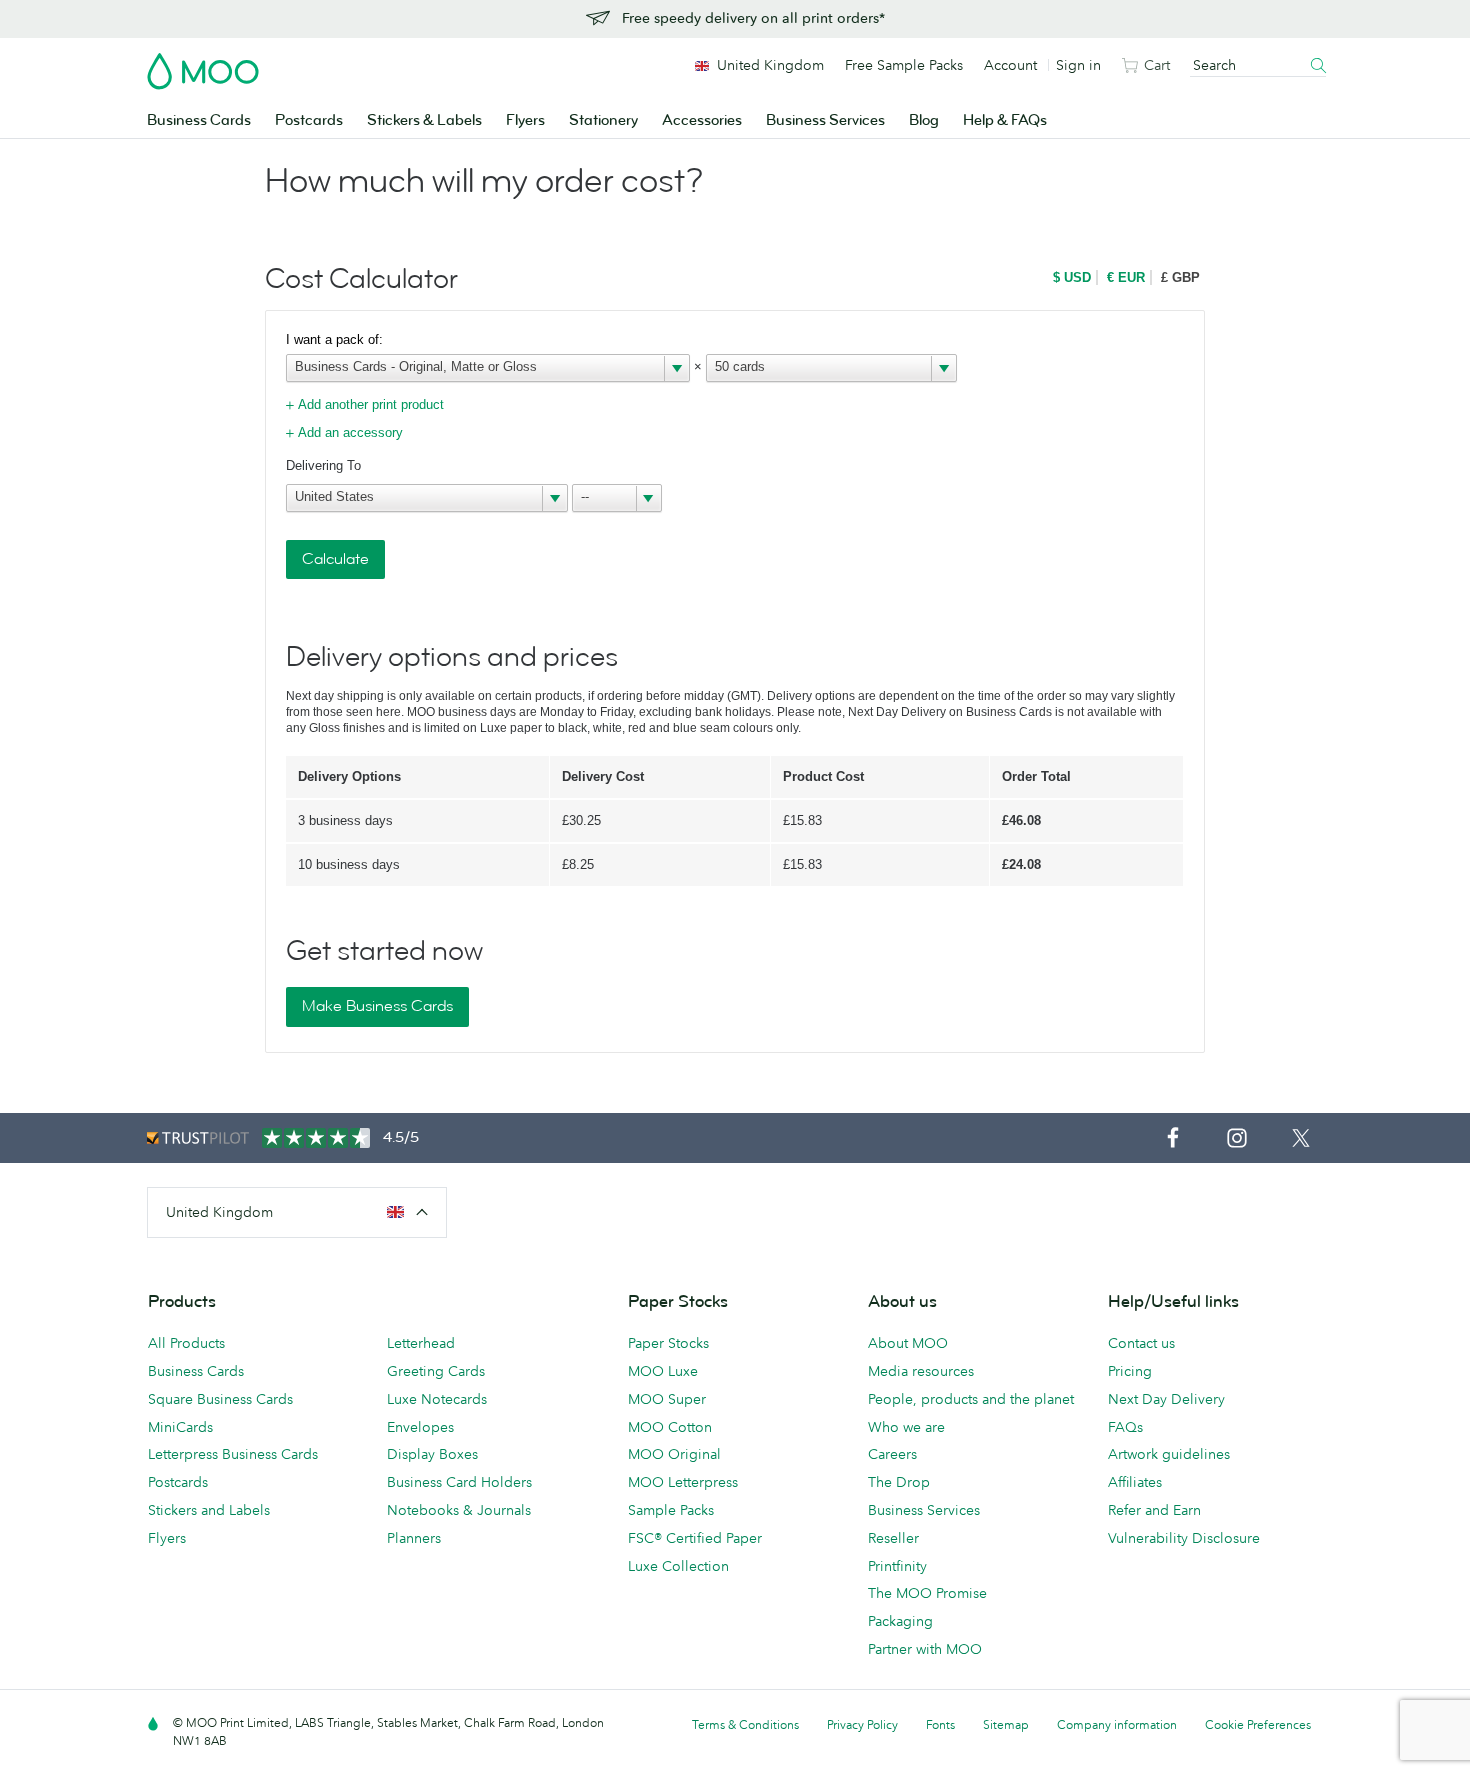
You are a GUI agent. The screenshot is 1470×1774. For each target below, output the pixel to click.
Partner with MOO (925, 1649)
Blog (924, 120)
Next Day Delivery (1166, 1399)
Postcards (309, 120)
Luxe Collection (678, 1566)
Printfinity (897, 1566)
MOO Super (667, 1399)
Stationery (603, 120)
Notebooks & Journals (459, 1510)
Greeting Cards (436, 1371)
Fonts (940, 1724)
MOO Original (674, 1454)
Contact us (1141, 1343)
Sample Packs (671, 1510)
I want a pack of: (334, 339)
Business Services (825, 120)
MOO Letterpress (683, 1482)
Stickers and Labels (209, 1510)
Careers (892, 1454)
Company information (1117, 1724)
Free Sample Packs (904, 65)
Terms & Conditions (745, 1724)
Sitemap (1006, 1724)
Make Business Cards (377, 1006)
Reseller (893, 1538)
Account (1010, 65)
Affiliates (1135, 1482)
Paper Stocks (668, 1343)
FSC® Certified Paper (695, 1538)
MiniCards (180, 1427)
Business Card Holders (459, 1482)
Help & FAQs (1005, 120)
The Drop (899, 1482)
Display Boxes (432, 1454)
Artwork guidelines (1169, 1454)
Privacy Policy (862, 1724)
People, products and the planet (971, 1399)
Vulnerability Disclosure (1184, 1538)
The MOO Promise (927, 1593)
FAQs (1125, 1427)
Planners (414, 1538)
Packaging (900, 1621)
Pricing (1130, 1371)
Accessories (702, 120)
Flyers (525, 120)
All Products (186, 1343)
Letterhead (421, 1343)
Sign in (1078, 65)
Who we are (906, 1427)
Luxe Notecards (437, 1399)
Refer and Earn (1154, 1510)
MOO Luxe (663, 1371)
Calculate (335, 559)
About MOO (908, 1343)
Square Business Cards (220, 1399)
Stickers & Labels (424, 120)
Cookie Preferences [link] (1258, 1724)
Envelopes (420, 1427)
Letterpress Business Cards (233, 1454)
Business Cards (199, 120)
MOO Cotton (670, 1427)
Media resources (921, 1371)
